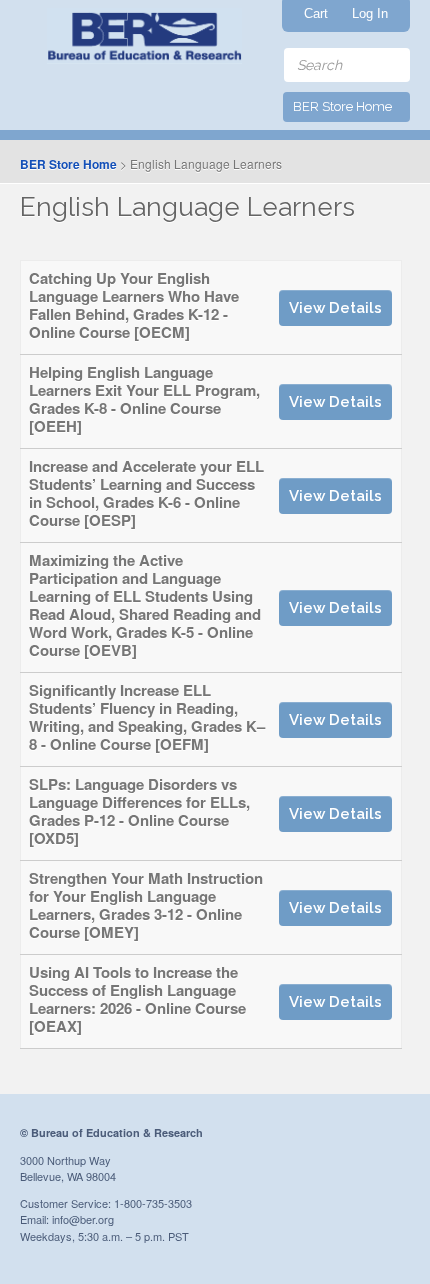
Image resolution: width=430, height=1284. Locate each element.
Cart (316, 13)
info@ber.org (83, 1219)
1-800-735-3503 (153, 1203)
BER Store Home (68, 164)
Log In (370, 13)
